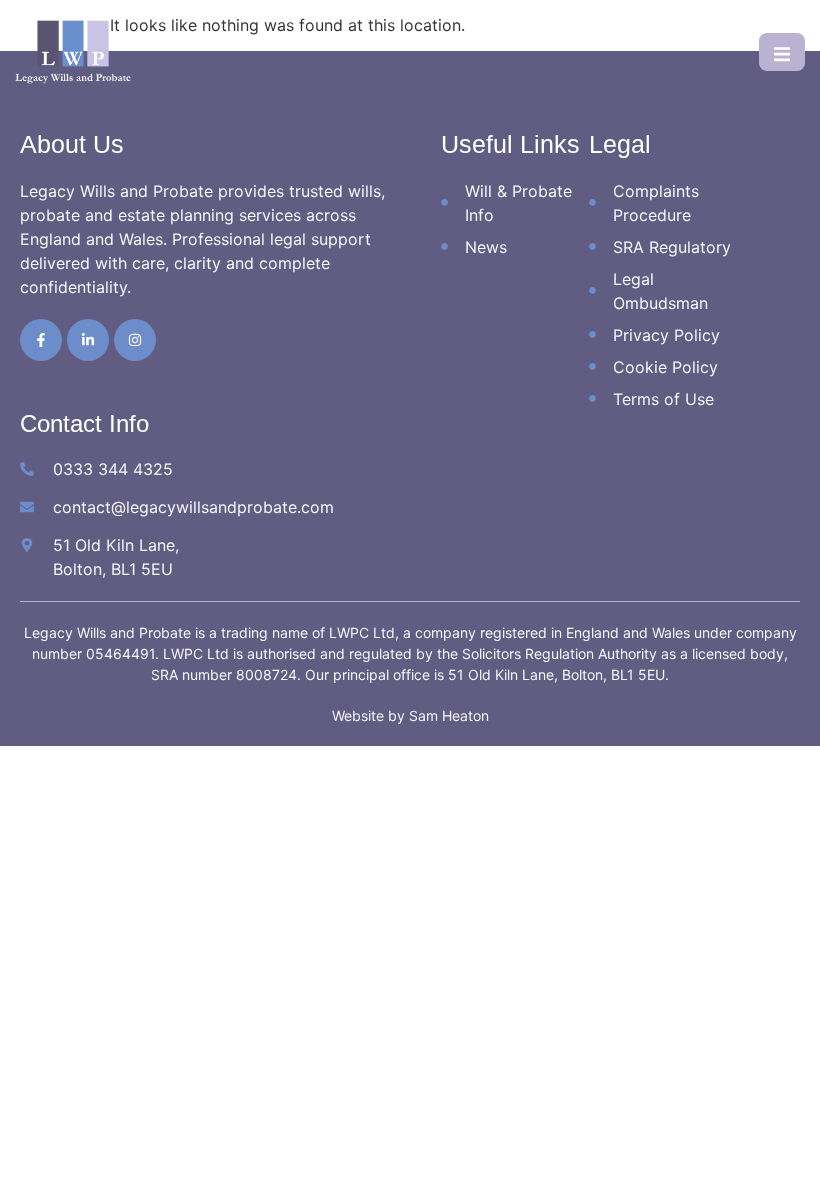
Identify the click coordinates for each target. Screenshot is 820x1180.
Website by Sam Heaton (410, 715)
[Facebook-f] (41, 340)
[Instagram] (135, 340)
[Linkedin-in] (88, 340)
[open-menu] (782, 52)
